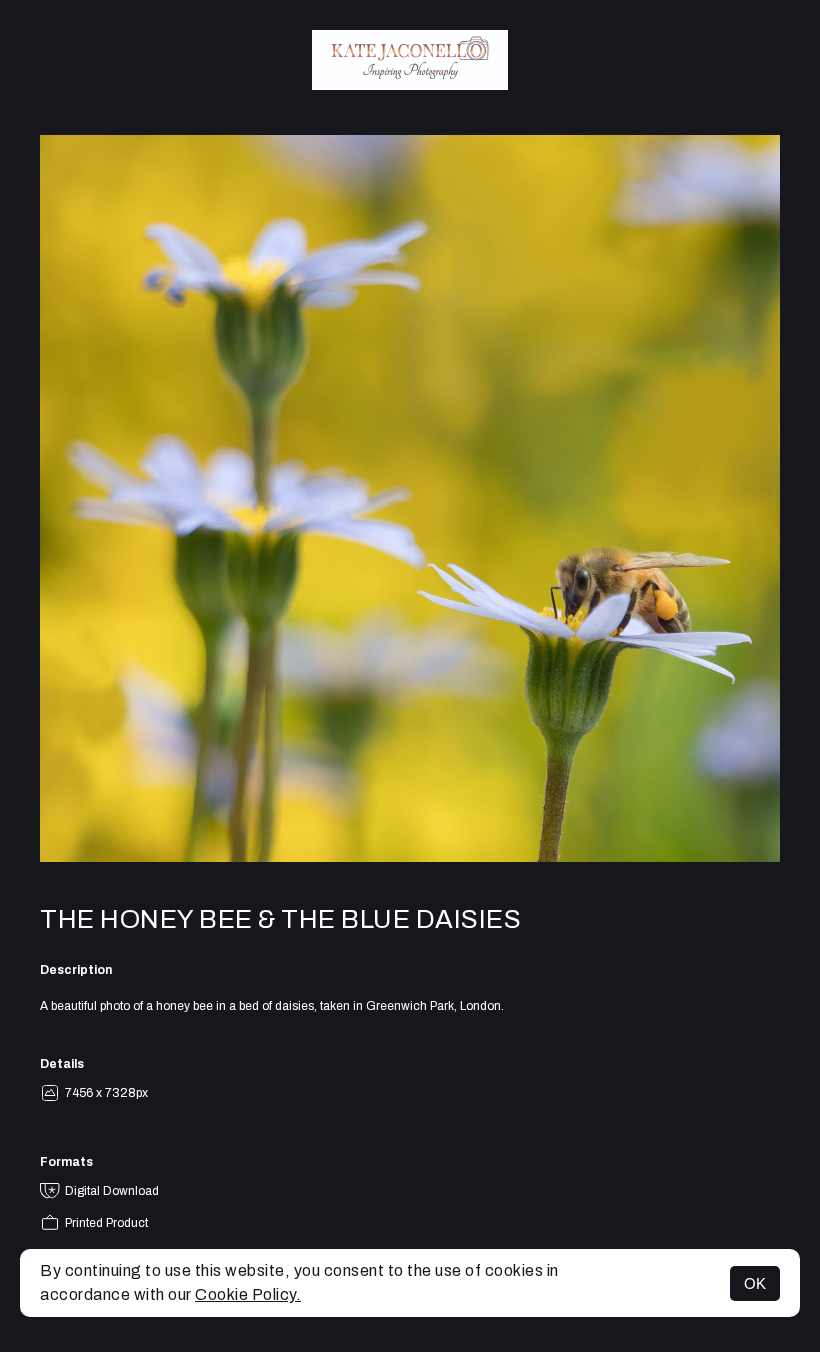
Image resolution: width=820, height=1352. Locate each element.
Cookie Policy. (248, 1294)
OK (755, 1283)
